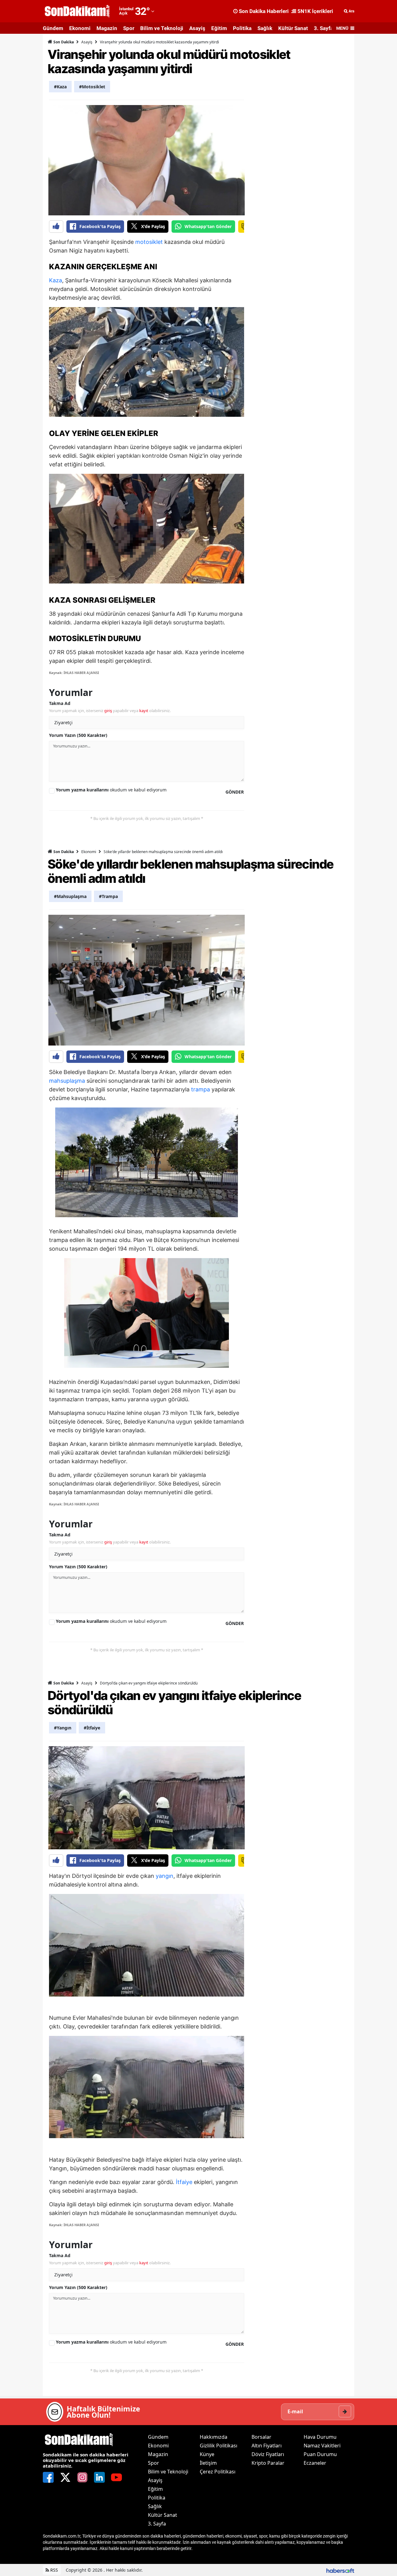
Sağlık (265, 28)
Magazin (107, 28)
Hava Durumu (320, 2437)
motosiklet (149, 242)
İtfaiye (184, 2182)
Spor (129, 28)
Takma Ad (60, 703)
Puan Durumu (320, 2454)
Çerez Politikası (218, 2472)
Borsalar (261, 2437)
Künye (207, 2454)
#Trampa (108, 896)
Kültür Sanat (293, 28)
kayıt (144, 711)
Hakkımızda (214, 2437)
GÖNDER (235, 792)
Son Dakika (63, 42)
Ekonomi (80, 28)
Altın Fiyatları (267, 2446)
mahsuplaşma (67, 1081)
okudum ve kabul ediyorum (111, 790)
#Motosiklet (92, 87)
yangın (165, 1876)
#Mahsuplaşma (70, 896)
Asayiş (197, 28)
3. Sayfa (323, 28)
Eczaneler (315, 2463)
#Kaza (60, 87)
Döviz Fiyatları (268, 2454)
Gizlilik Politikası (219, 2446)
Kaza (56, 280)
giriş (108, 711)
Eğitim (219, 28)
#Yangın (63, 1728)
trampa (201, 1089)
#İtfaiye (92, 1728)
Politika (242, 28)
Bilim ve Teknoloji (162, 28)
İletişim (208, 2463)
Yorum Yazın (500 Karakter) (78, 735)
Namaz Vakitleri (322, 2446)
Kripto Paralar (268, 2463)
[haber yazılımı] (340, 2570)
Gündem (53, 28)
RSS (54, 2570)
